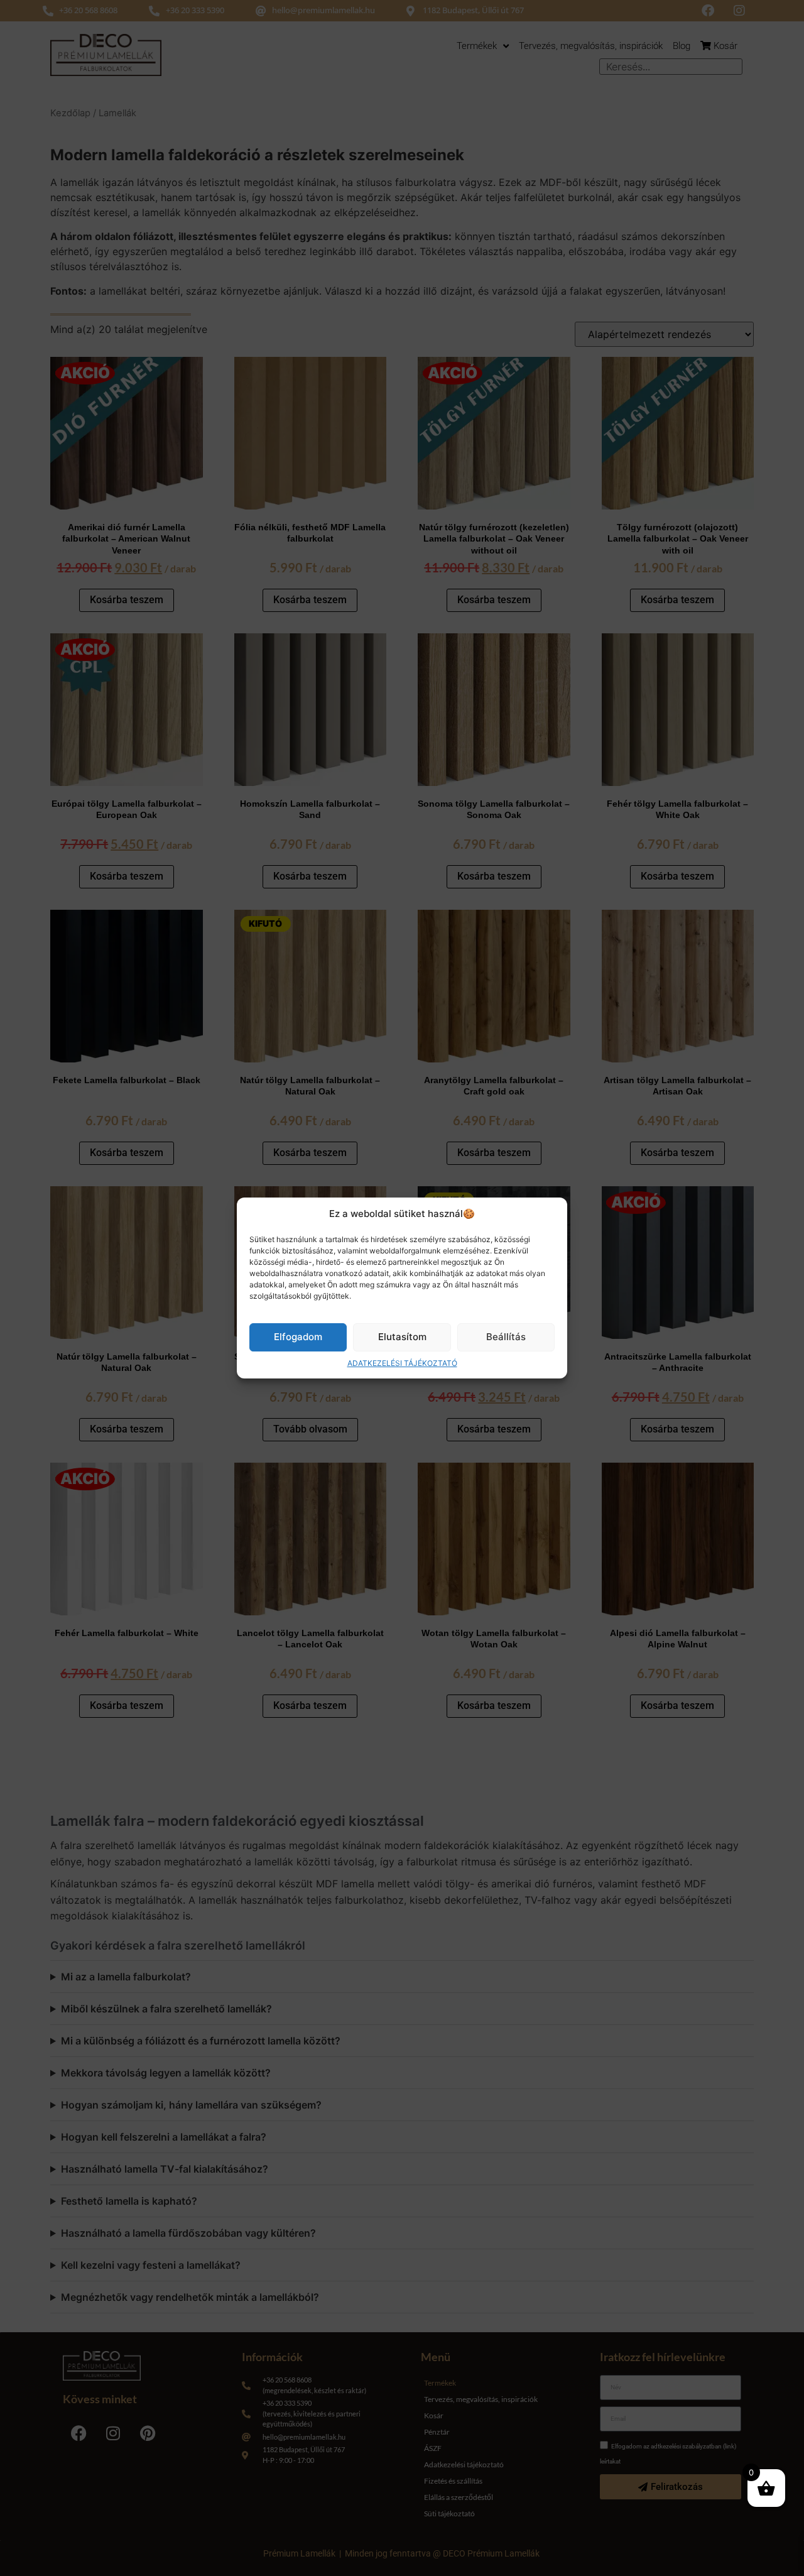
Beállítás (506, 1337)
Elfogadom (298, 1337)
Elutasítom (402, 1337)
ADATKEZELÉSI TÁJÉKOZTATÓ (402, 1363)
